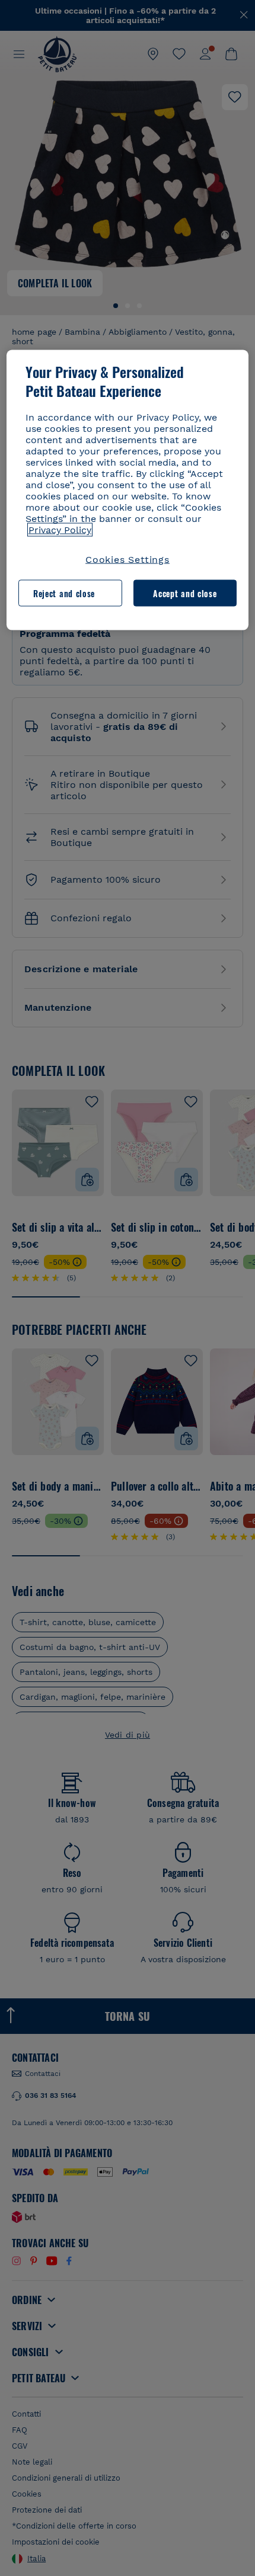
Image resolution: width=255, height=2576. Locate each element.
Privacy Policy (60, 530)
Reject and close (64, 593)
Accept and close (185, 593)
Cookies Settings (128, 560)
